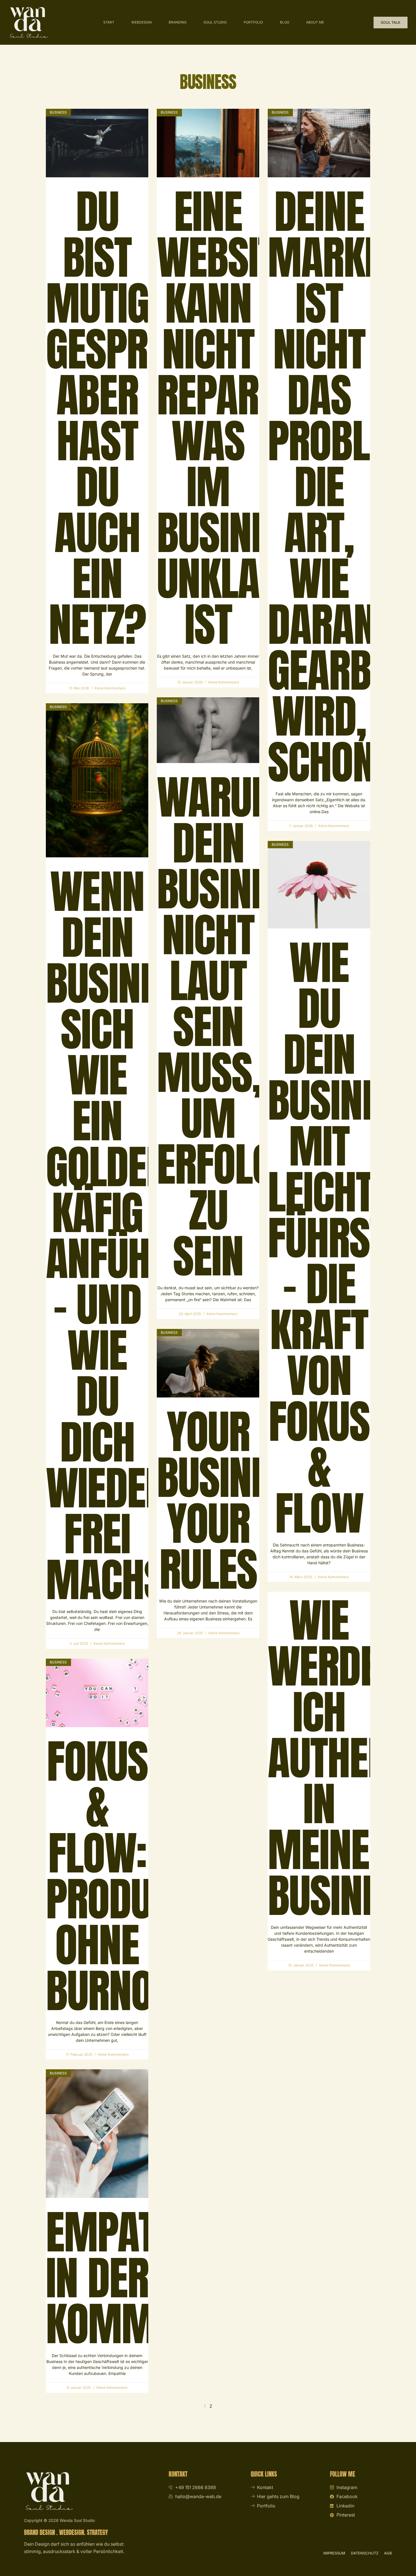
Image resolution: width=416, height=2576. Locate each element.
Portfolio (253, 22)
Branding (178, 22)
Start (109, 22)
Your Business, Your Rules (238, 1500)
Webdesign (141, 22)
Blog (285, 22)
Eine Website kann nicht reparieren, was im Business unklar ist (257, 418)
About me (315, 22)
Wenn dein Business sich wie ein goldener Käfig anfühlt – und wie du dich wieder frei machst (126, 1235)
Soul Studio (215, 22)
